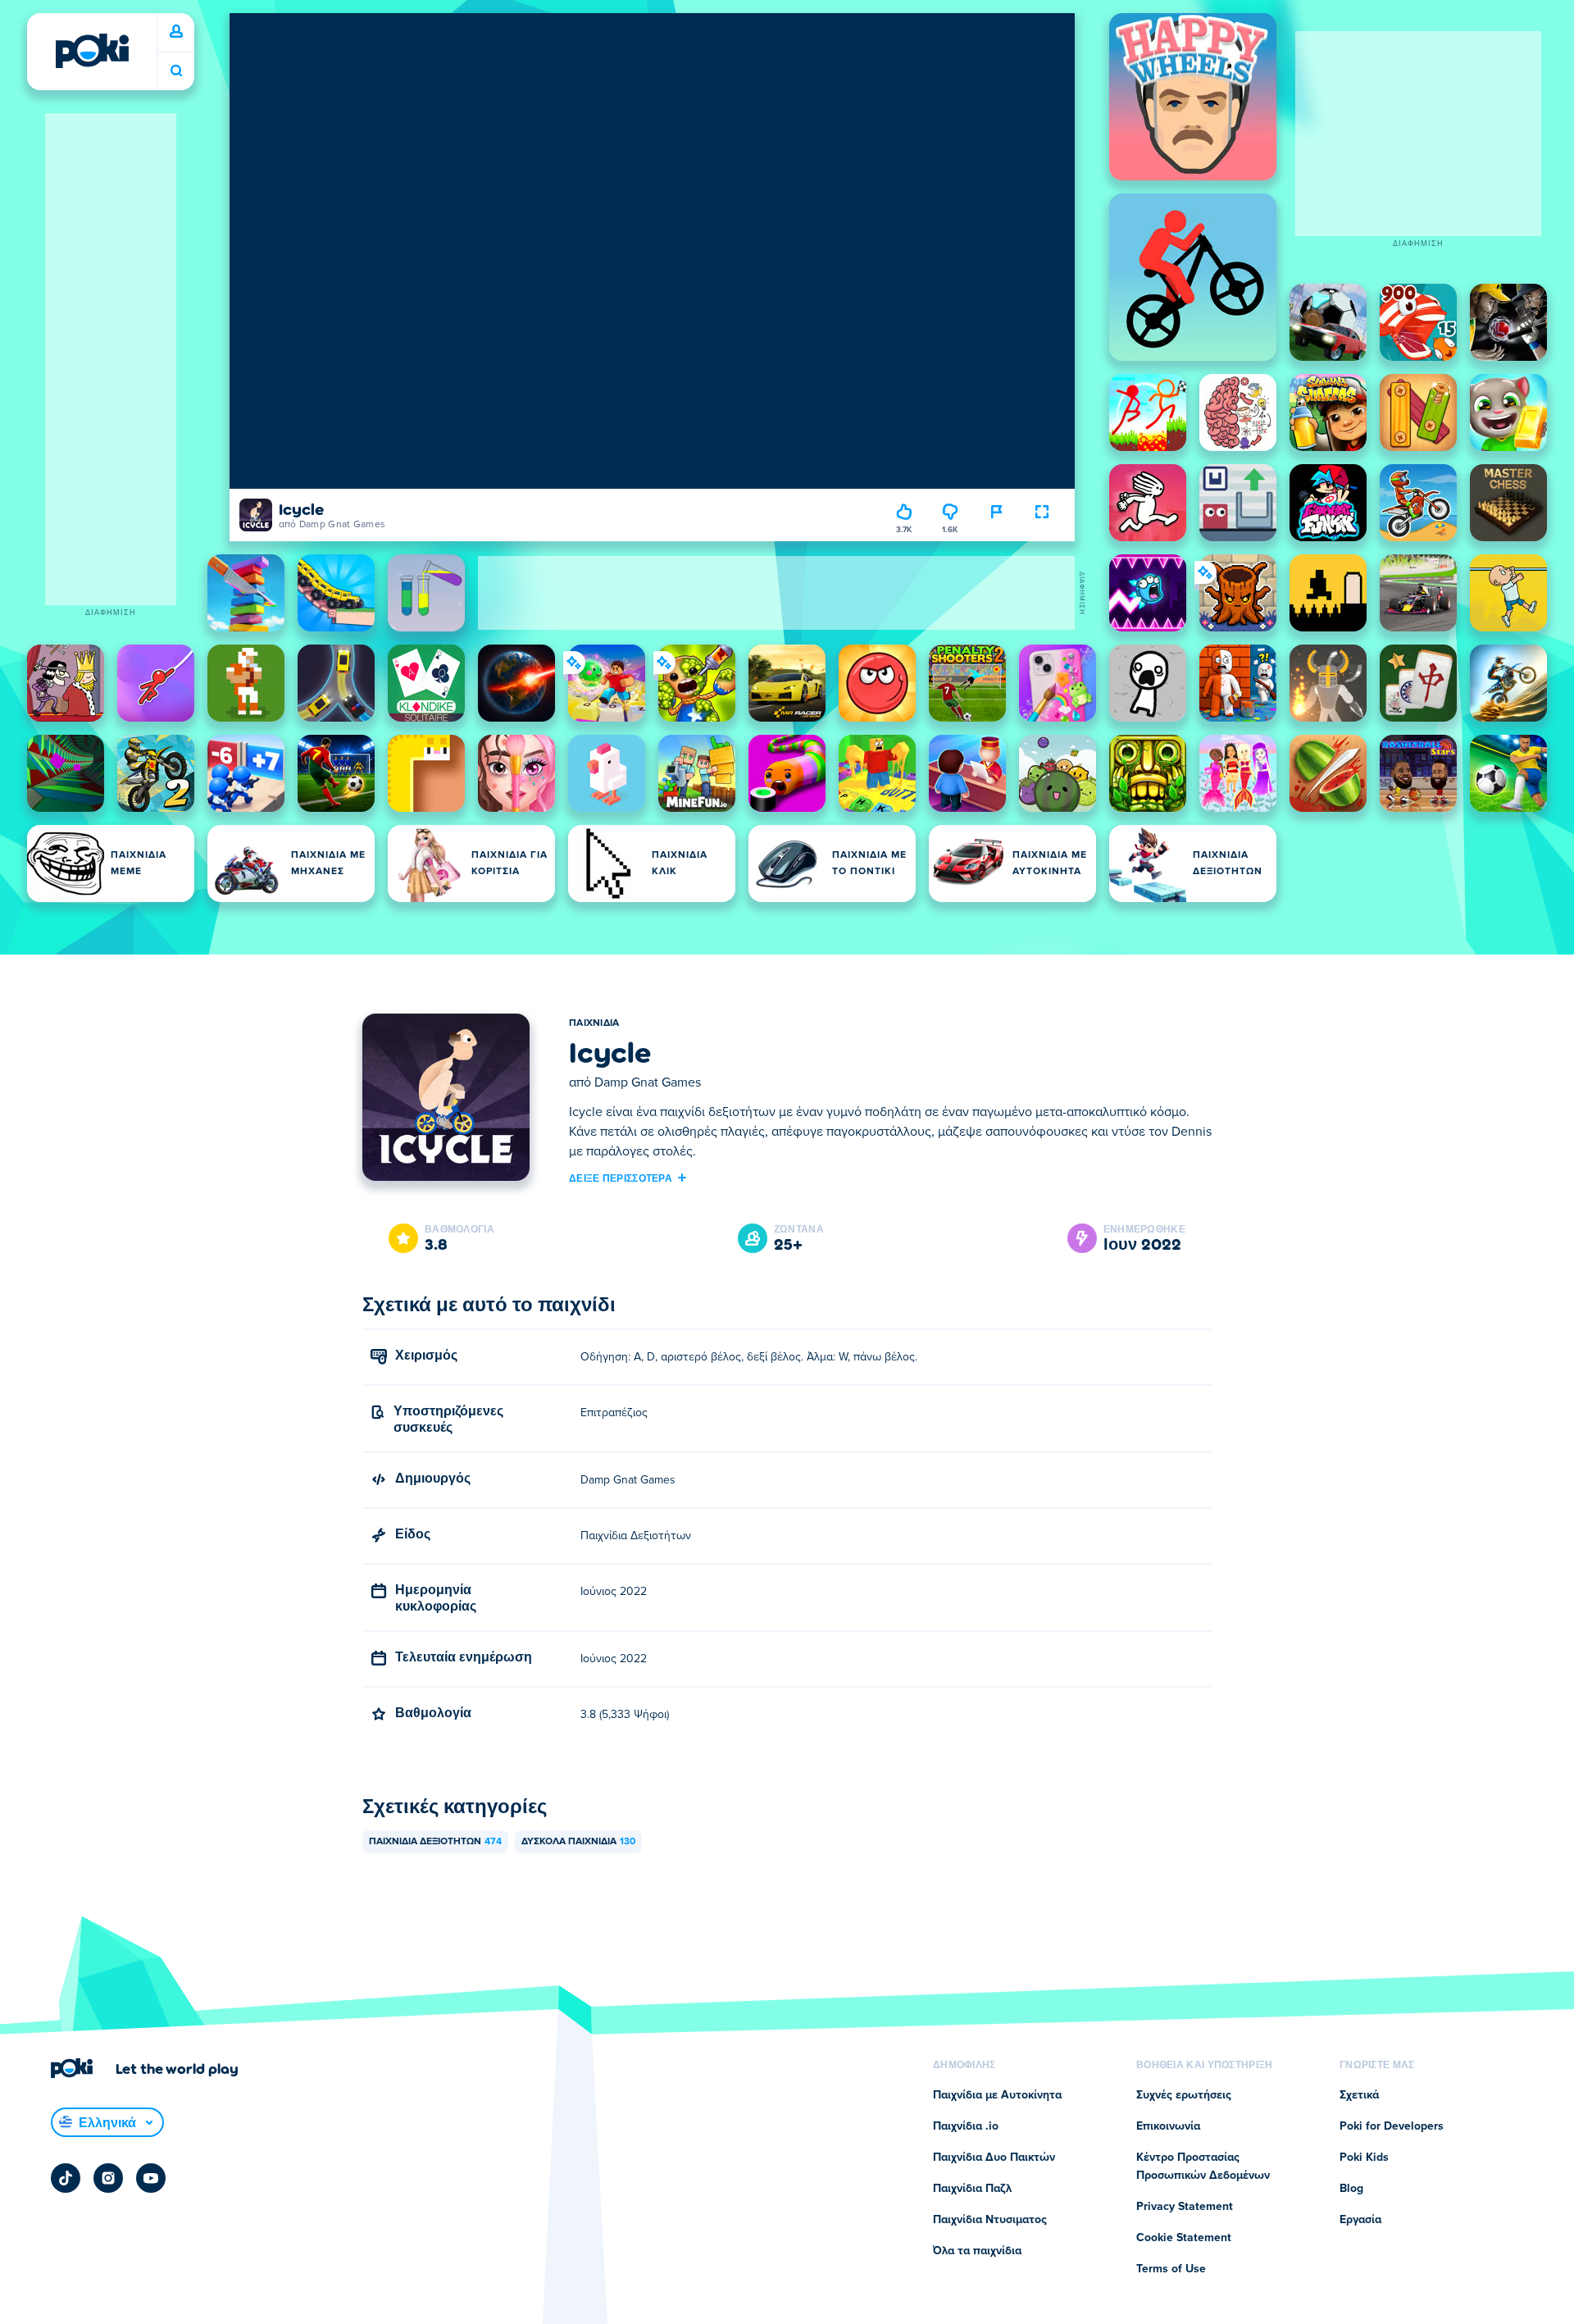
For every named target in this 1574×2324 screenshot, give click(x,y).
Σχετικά (1359, 2095)
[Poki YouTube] (151, 2178)
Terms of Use (1171, 2269)
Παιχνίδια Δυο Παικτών (994, 2158)
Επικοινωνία (1168, 2126)
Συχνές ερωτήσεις (1184, 2095)
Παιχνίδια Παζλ (972, 2189)
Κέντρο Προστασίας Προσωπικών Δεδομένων (1203, 2167)
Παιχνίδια (594, 1023)
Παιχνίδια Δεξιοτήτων (435, 1842)
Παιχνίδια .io (966, 2126)
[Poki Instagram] (108, 2178)
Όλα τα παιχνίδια (977, 2251)
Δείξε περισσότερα (621, 1178)
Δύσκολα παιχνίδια (578, 1842)
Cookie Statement (1184, 2238)
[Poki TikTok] (66, 2178)
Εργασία (1360, 2220)
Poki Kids (1364, 2158)
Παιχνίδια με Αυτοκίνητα (997, 2095)
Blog (1351, 2189)
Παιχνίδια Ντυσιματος (990, 2220)
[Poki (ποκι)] (92, 51)
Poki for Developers (1392, 2126)
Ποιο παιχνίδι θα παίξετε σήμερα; (176, 71)
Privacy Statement (1185, 2207)
